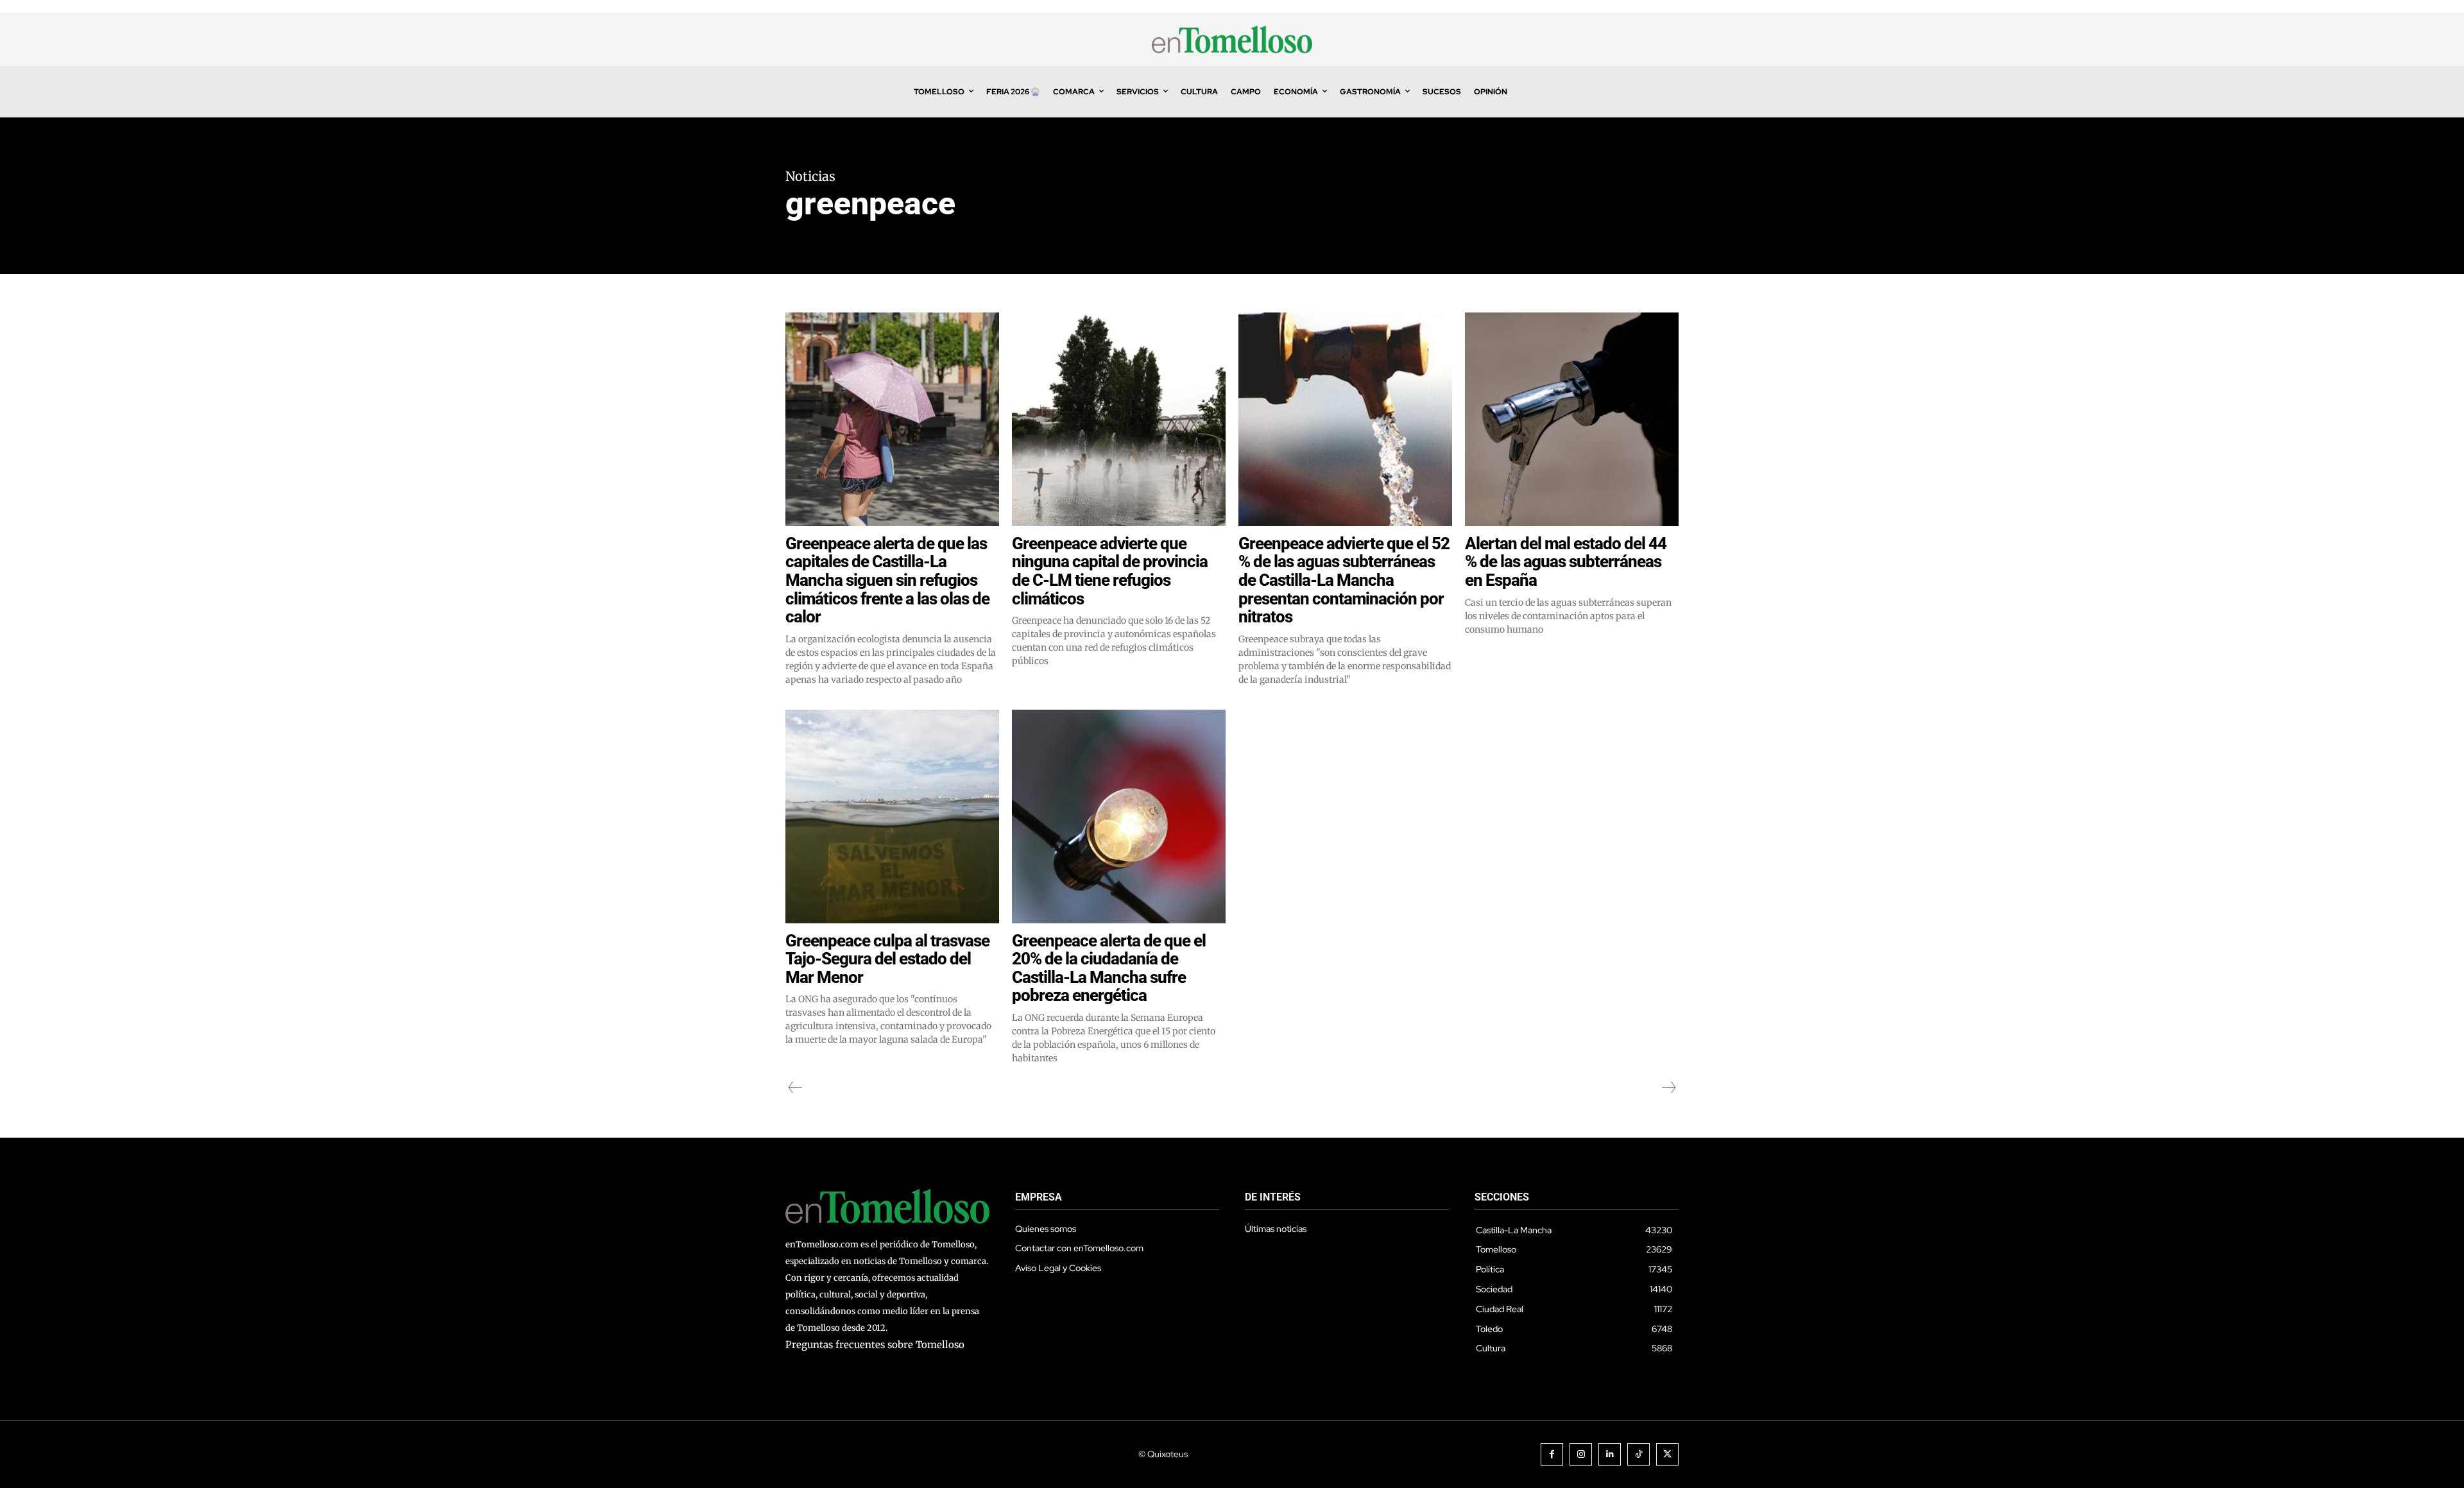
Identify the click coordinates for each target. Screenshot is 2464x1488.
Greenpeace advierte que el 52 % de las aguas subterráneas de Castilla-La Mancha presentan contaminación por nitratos (1344, 580)
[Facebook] (1552, 1454)
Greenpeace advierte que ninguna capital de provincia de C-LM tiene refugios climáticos (1110, 571)
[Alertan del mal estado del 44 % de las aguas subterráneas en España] (1572, 419)
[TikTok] (1638, 1454)
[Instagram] (1581, 1454)
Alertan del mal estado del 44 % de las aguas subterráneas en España (1566, 562)
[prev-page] (795, 1088)
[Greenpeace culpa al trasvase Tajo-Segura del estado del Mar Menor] (892, 817)
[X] (1667, 1454)
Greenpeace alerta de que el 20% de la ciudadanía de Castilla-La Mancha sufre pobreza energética (1109, 968)
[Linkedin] (1610, 1454)
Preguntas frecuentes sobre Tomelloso (875, 1345)
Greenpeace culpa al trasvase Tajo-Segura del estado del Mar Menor (887, 959)
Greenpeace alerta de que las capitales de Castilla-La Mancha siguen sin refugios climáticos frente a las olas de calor (887, 580)
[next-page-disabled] (1668, 1088)
